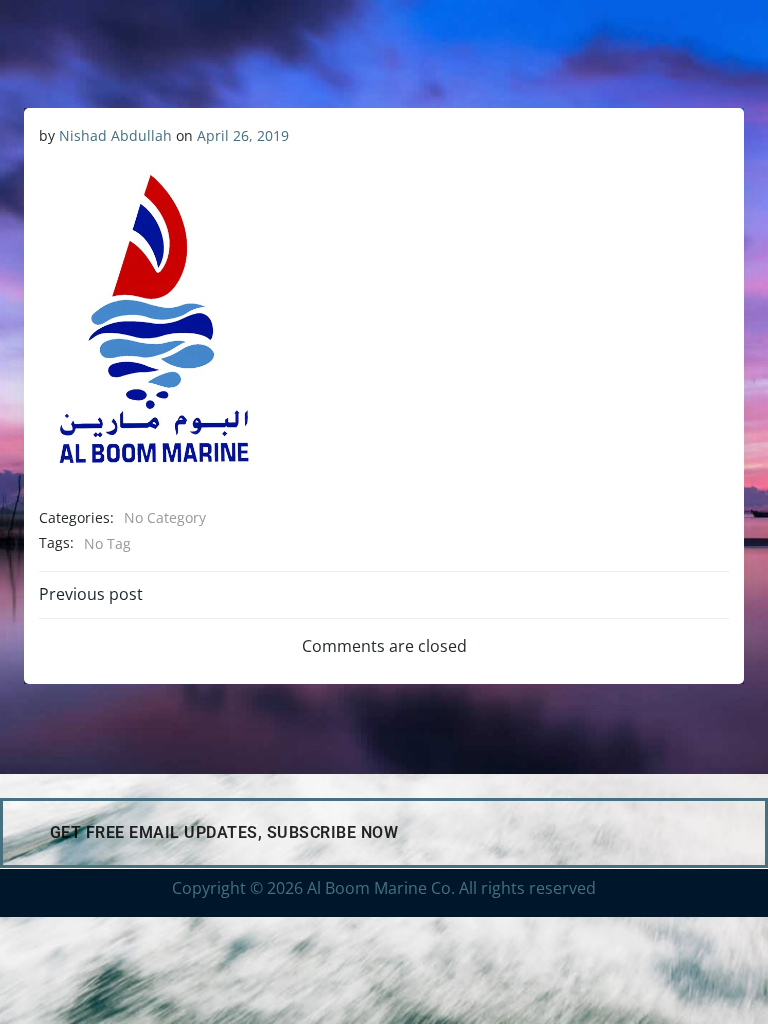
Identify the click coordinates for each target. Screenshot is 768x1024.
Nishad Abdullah (115, 135)
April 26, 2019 (243, 135)
